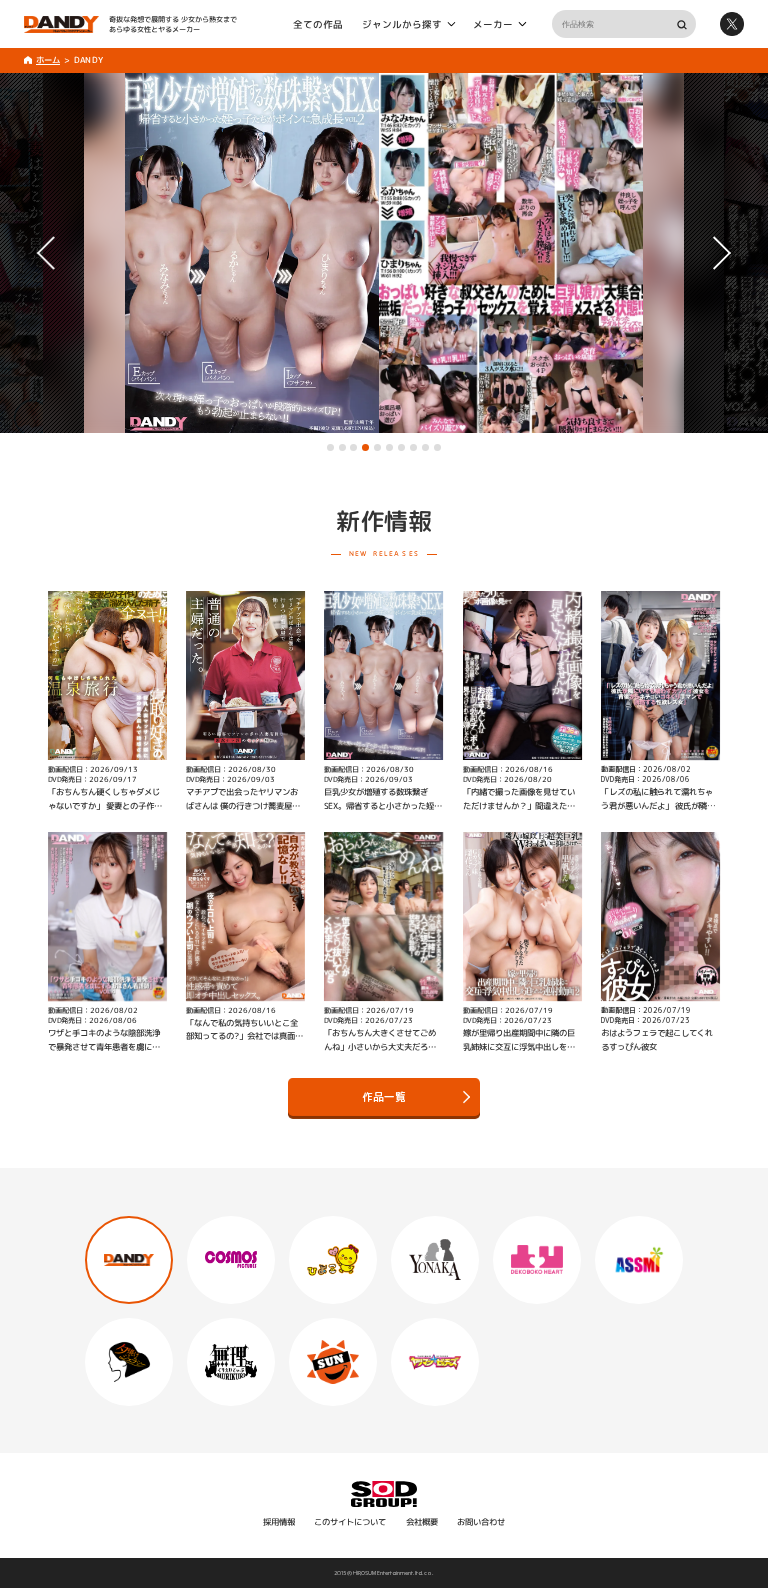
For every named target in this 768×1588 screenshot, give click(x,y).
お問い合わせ (481, 1522)
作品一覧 (384, 1097)
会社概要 (422, 1522)
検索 (681, 24)
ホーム (48, 60)
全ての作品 (318, 23)
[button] (330, 447)
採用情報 (279, 1522)
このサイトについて (350, 1522)
